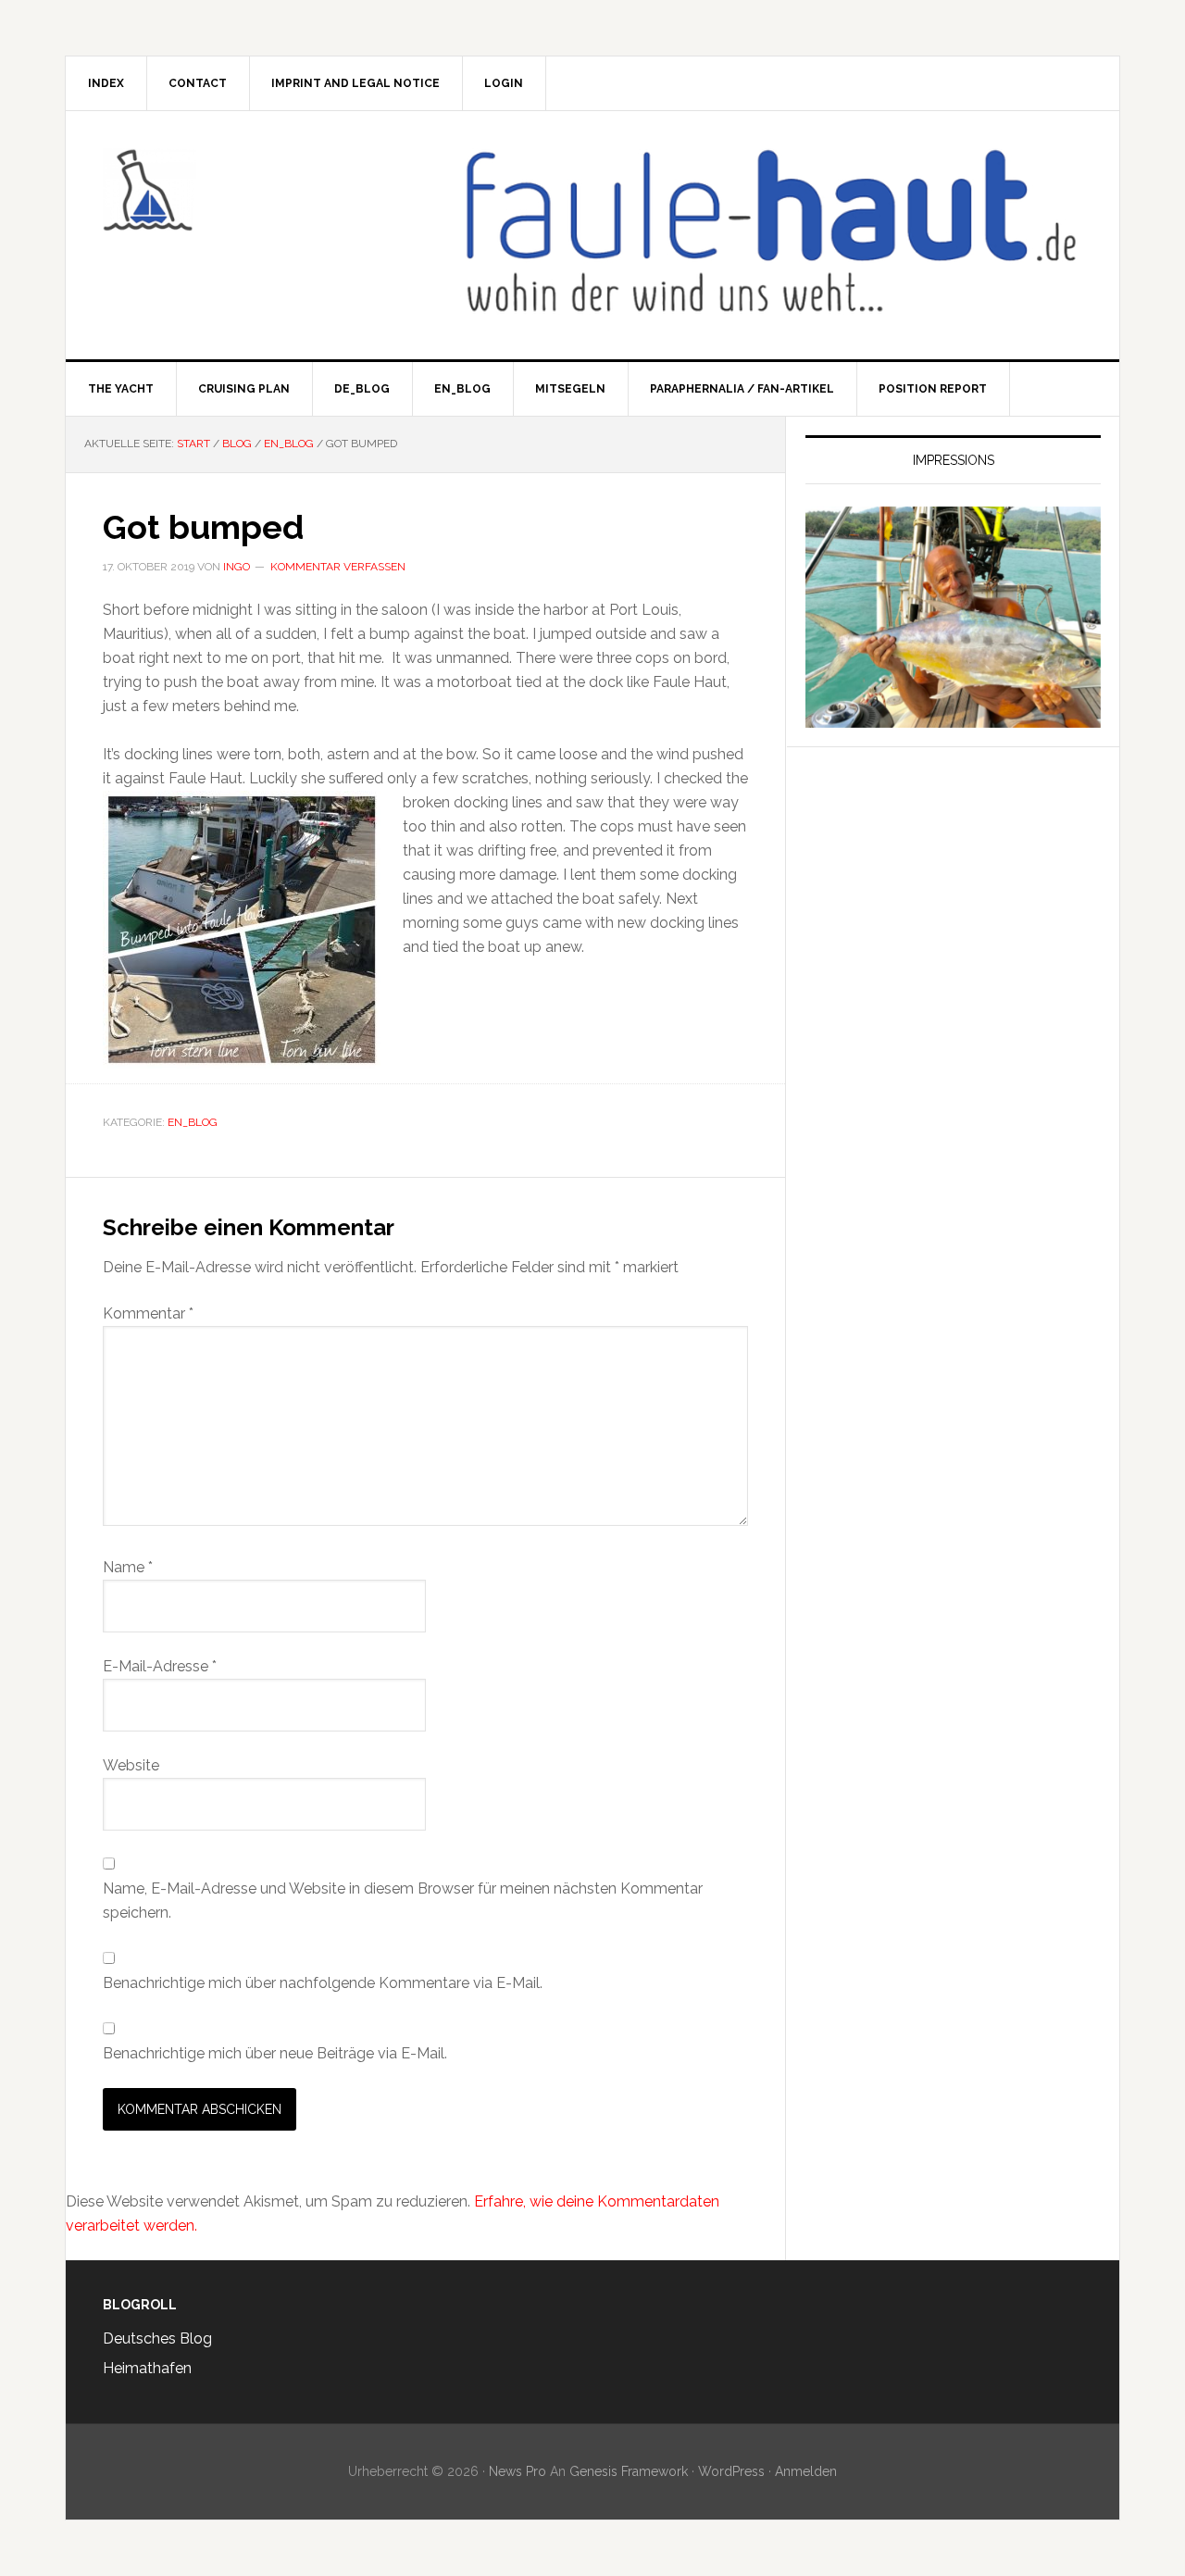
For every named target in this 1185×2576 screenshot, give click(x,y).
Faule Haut (223, 190)
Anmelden (806, 2471)
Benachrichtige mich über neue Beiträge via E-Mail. (275, 2053)
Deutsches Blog (157, 2338)
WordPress (731, 2471)
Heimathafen (147, 2368)
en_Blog (193, 1122)
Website (131, 1765)
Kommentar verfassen (338, 567)
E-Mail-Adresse (160, 1666)
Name (128, 1567)
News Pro (518, 2471)
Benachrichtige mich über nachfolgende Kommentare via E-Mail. (323, 1983)
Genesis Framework (629, 2471)
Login (504, 83)
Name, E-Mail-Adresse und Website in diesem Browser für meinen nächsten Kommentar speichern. (403, 1901)
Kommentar (148, 1313)
